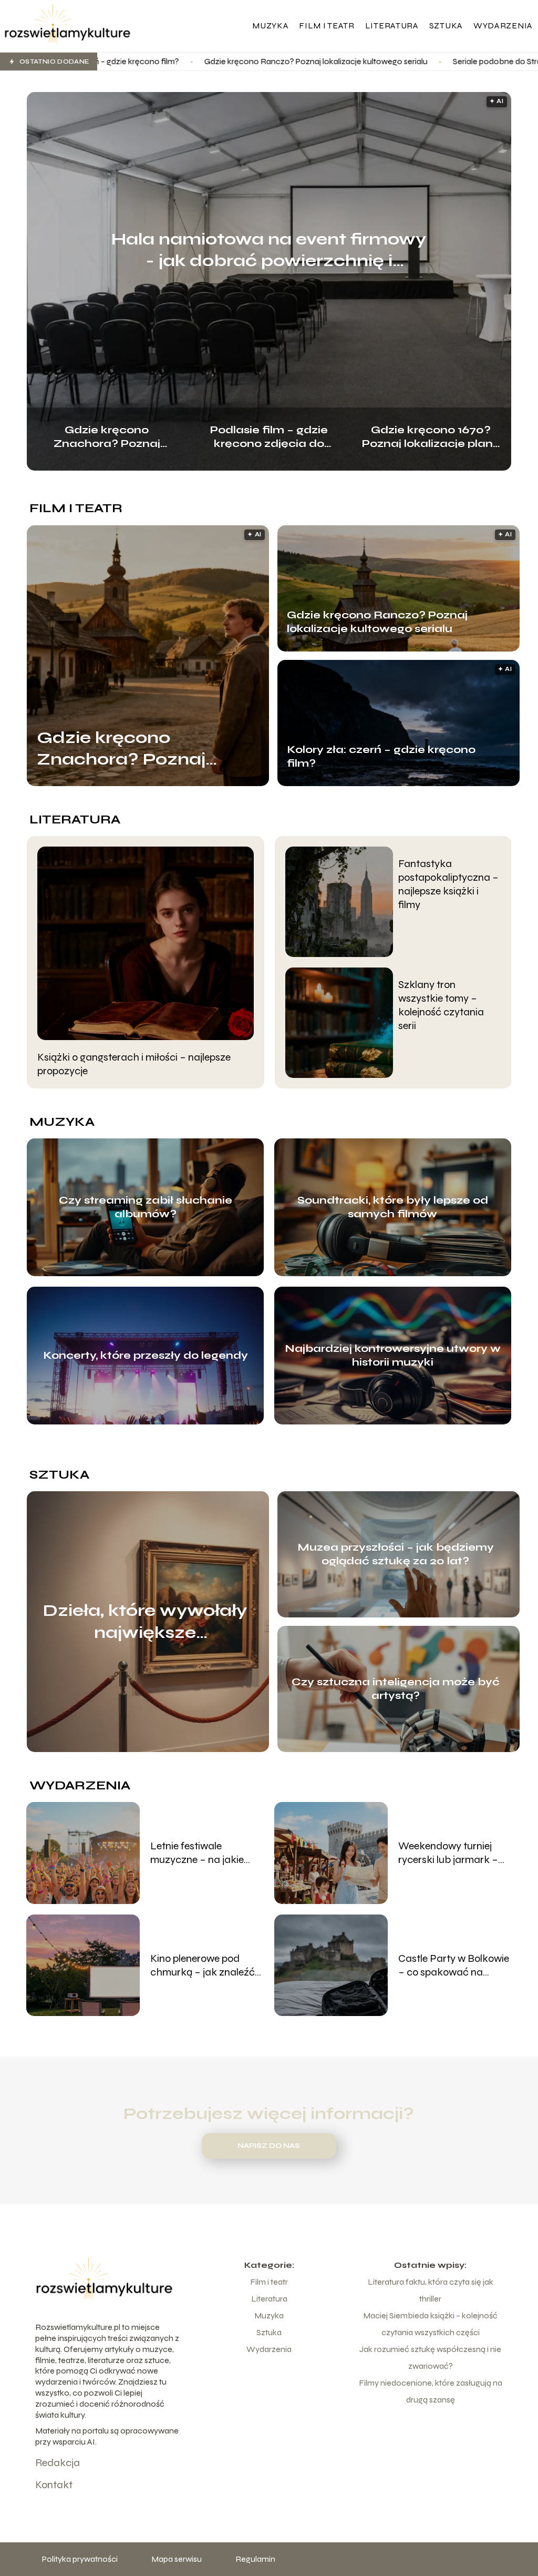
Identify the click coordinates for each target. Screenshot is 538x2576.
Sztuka (446, 26)
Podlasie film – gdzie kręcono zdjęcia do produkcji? (269, 436)
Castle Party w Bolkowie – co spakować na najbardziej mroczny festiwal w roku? (454, 1966)
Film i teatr (327, 26)
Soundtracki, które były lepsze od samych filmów (393, 1207)
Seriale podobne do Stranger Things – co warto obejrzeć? (418, 61)
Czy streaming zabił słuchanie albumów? (146, 1207)
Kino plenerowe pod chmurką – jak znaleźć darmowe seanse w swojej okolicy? (203, 1966)
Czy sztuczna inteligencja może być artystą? (396, 1689)
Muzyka (270, 26)
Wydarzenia (503, 26)
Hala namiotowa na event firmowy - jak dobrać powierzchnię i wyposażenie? (269, 250)
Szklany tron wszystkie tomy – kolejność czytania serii (441, 1005)
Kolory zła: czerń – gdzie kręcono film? (381, 756)
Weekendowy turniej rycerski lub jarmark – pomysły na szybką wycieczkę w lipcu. (448, 1853)
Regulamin (255, 2559)
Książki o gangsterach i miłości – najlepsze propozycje (134, 1064)
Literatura (392, 26)
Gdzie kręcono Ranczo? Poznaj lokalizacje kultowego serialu (177, 61)
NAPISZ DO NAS (269, 2146)
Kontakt (54, 2485)
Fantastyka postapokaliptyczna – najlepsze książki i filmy (448, 884)
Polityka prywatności (80, 2559)
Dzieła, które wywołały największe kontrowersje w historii (145, 1622)
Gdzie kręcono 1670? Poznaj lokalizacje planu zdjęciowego (431, 436)
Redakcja (58, 2463)
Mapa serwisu (177, 2559)
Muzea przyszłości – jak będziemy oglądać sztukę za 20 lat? (396, 1554)
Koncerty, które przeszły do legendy (146, 1355)
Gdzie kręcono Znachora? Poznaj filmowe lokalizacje (107, 436)
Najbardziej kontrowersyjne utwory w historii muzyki (393, 1355)
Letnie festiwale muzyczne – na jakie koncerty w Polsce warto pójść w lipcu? (207, 1853)
